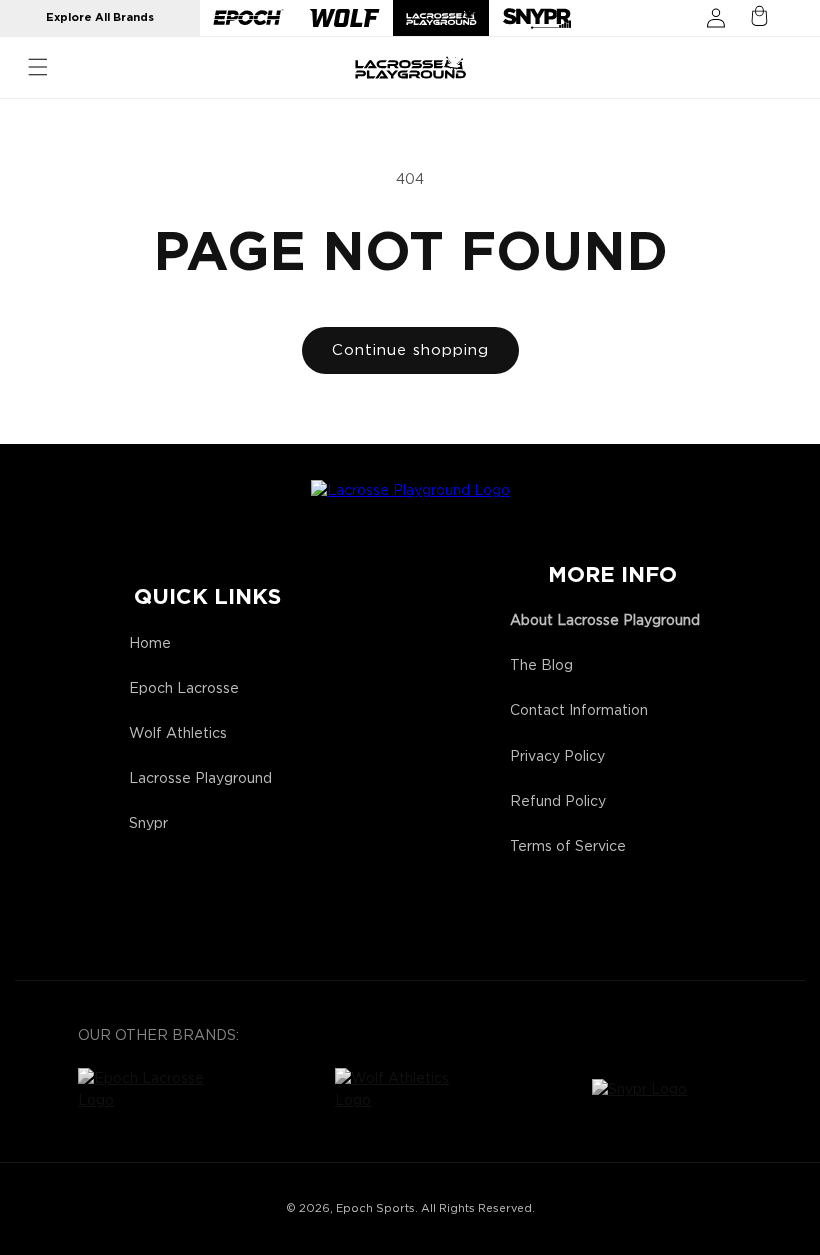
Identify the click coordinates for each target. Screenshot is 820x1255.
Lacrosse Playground (200, 779)
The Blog (541, 666)
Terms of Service (568, 847)
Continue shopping (410, 350)
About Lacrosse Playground (605, 621)
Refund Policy (558, 802)
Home (150, 644)
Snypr (148, 824)
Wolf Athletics (178, 734)
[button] (38, 67)
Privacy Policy (557, 757)
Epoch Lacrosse (184, 689)
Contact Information (579, 711)
